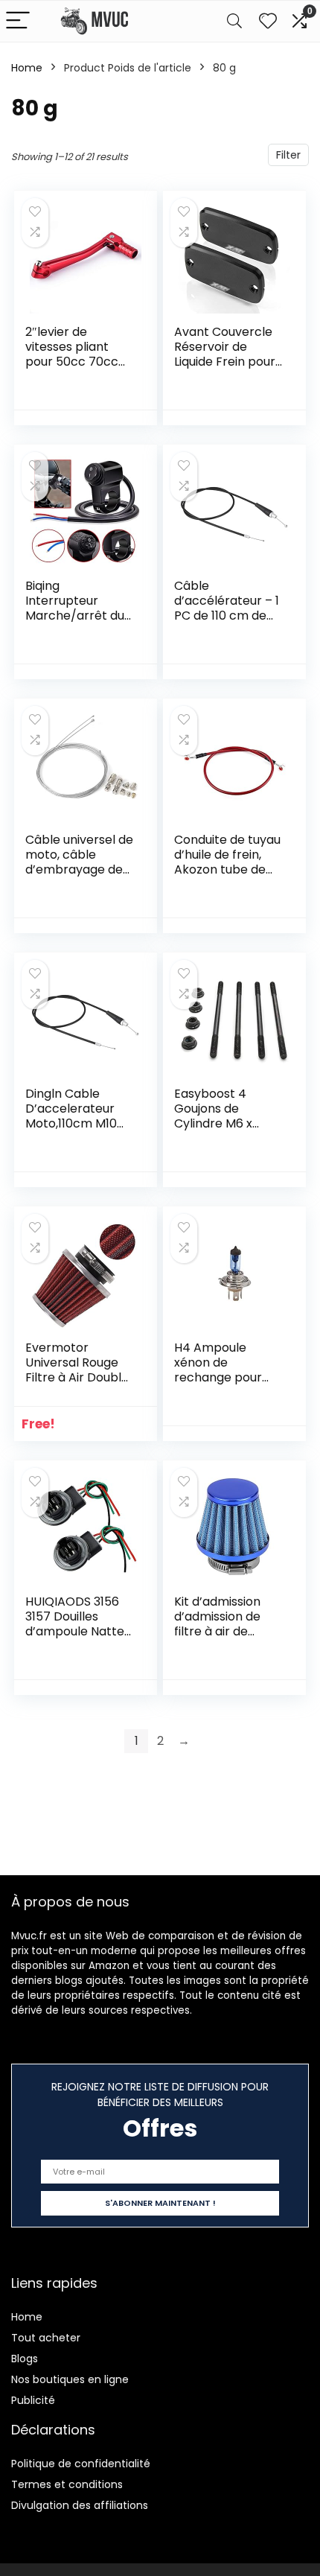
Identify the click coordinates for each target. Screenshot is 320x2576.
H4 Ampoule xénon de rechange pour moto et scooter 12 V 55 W (223, 1377)
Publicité (33, 2400)
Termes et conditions (67, 2484)
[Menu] (18, 21)
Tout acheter (46, 2338)
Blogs (25, 2359)
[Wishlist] (268, 21)
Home (27, 68)
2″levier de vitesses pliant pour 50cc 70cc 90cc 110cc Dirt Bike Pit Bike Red (72, 362)
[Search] (234, 21)
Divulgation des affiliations (80, 2505)
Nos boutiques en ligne (70, 2379)
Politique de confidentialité (81, 2464)
